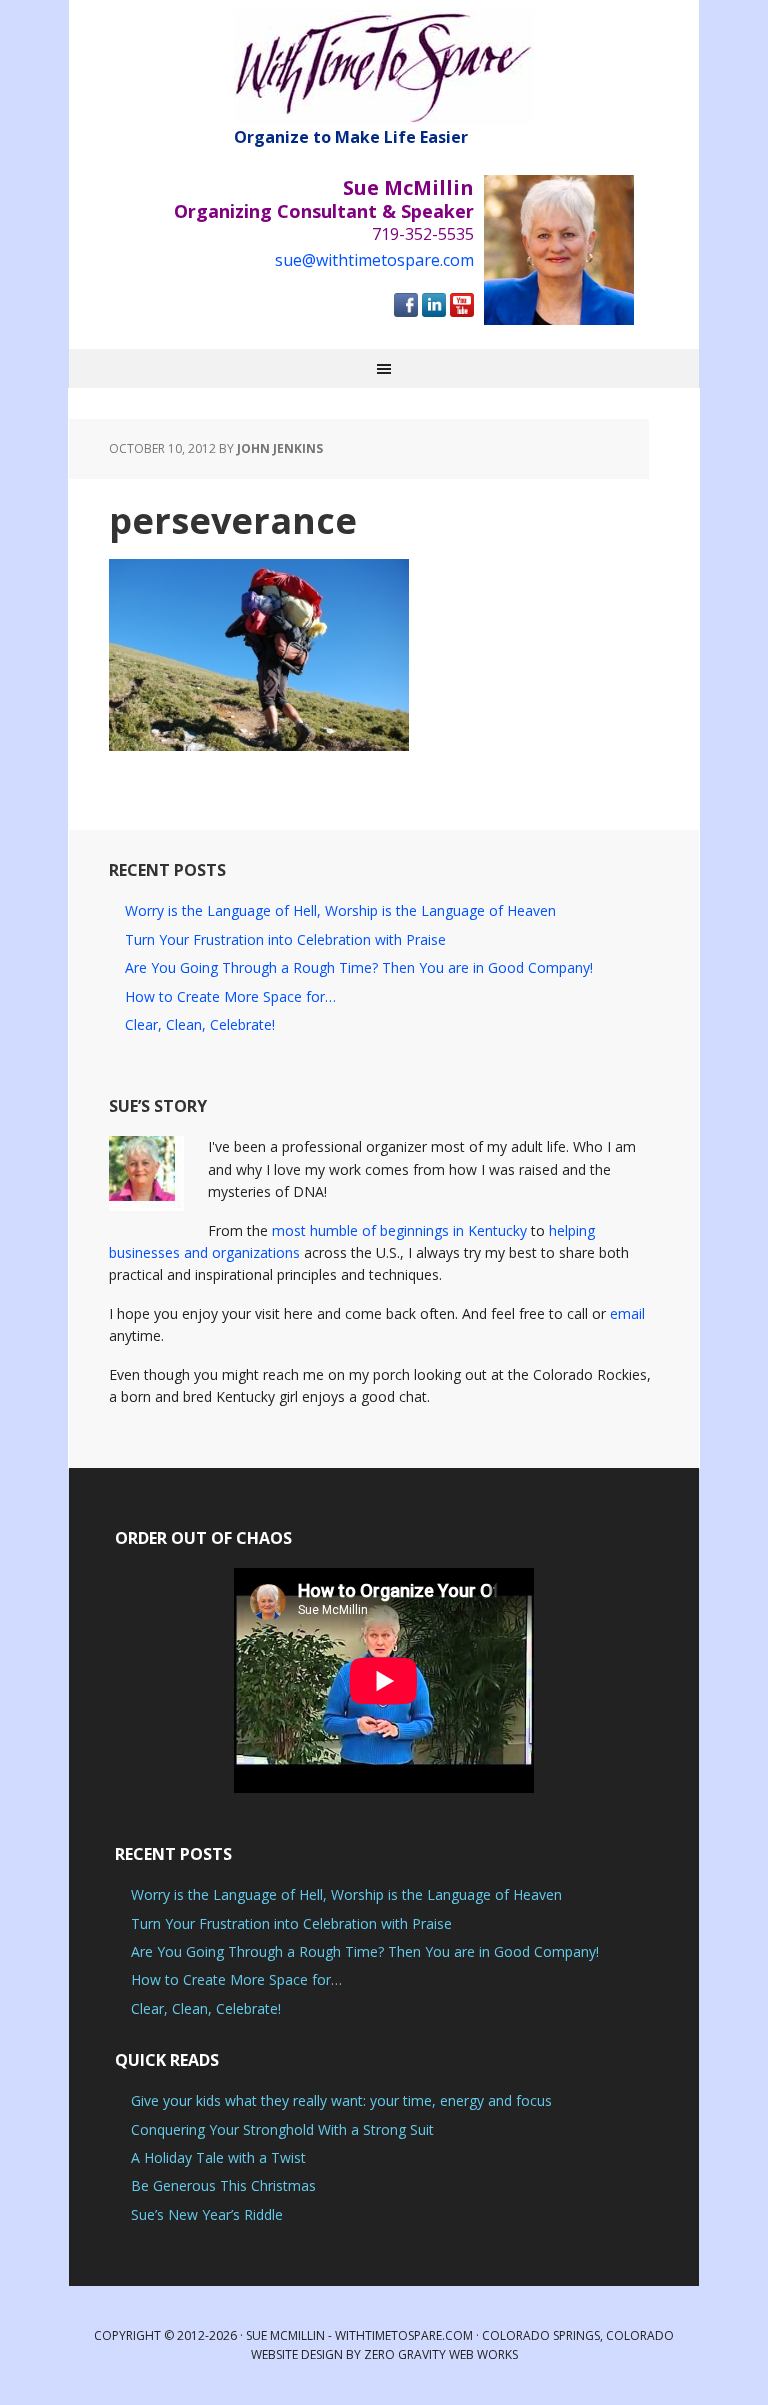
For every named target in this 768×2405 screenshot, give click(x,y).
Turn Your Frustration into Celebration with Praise (285, 939)
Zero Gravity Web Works (441, 2354)
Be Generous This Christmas (223, 2185)
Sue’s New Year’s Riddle (207, 2214)
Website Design (297, 2354)
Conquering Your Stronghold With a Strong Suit (282, 2129)
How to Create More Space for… (230, 996)
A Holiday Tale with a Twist (218, 2157)
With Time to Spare (384, 67)
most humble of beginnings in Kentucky (399, 1230)
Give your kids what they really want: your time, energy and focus (341, 2100)
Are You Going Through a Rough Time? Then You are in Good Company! (359, 967)
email (627, 1313)
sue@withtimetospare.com (374, 260)
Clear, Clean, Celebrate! (200, 1024)
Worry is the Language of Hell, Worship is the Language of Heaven (340, 910)
